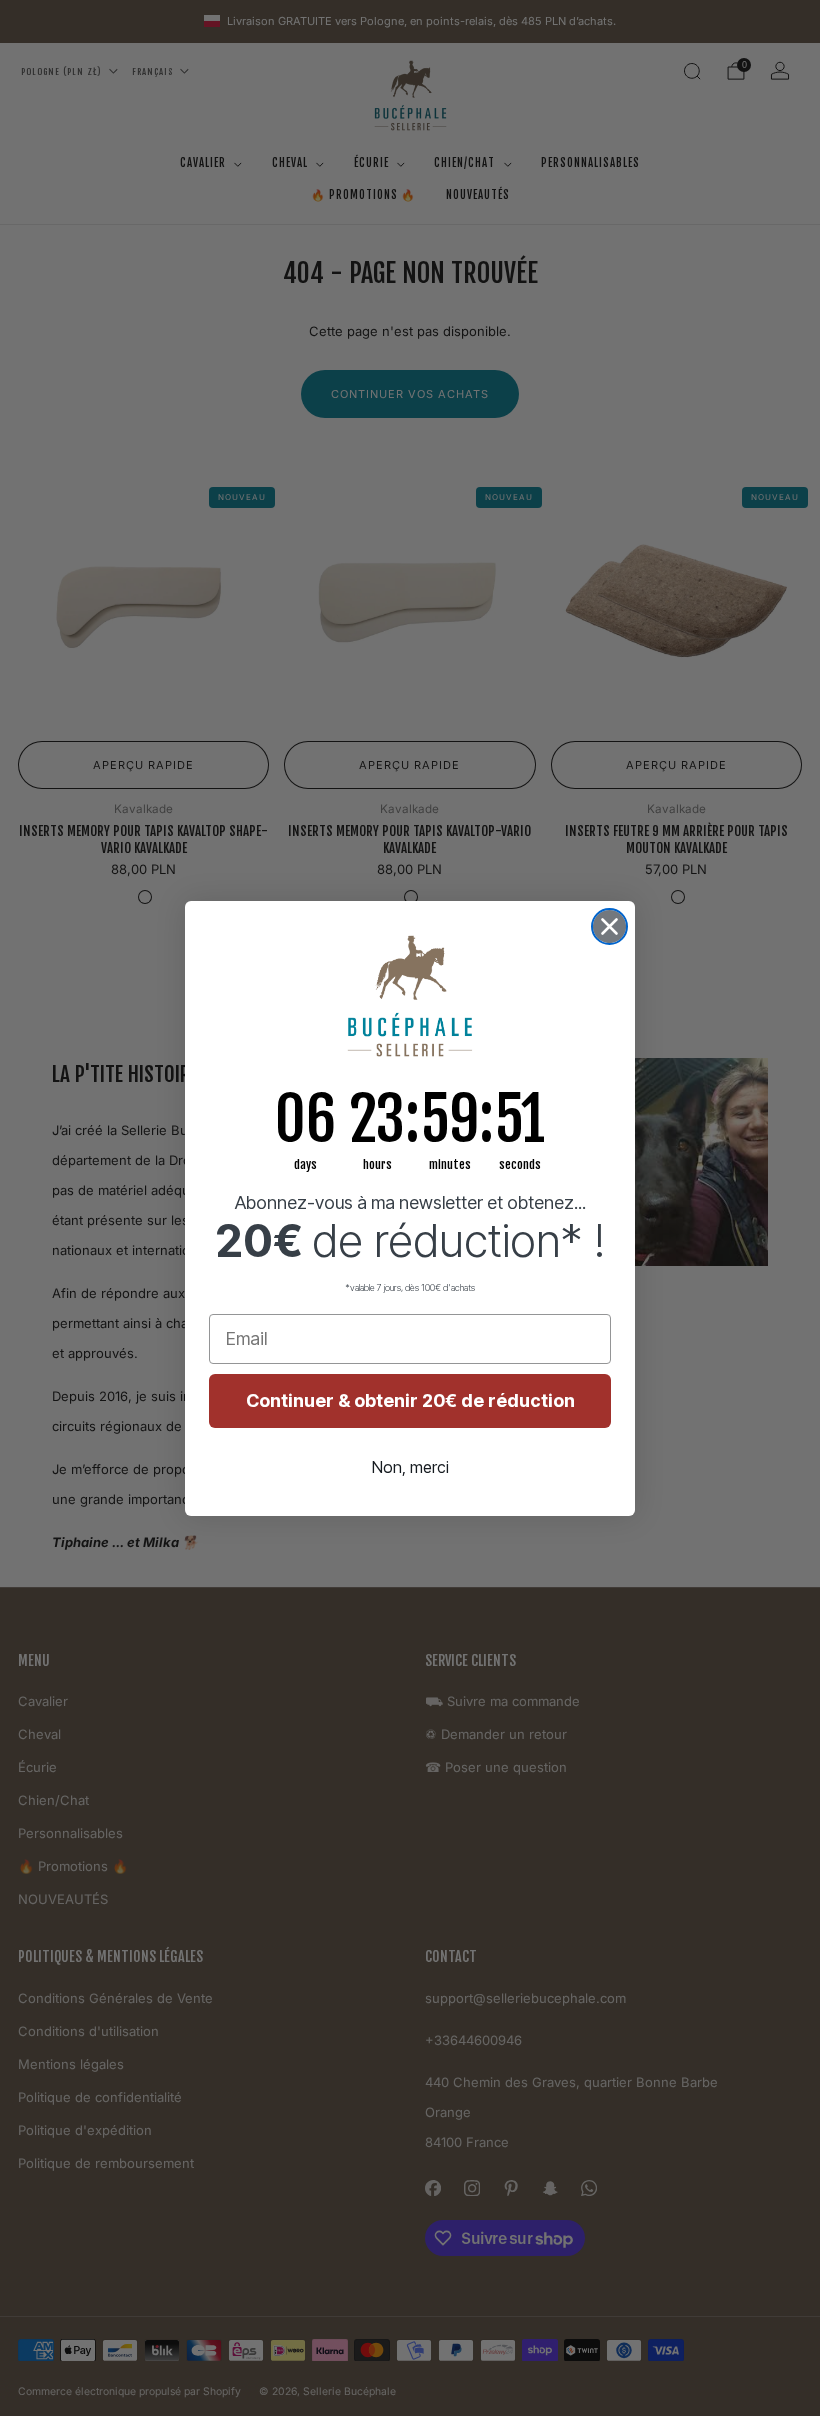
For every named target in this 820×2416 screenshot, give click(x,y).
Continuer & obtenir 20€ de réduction (410, 1400)
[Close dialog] (609, 926)
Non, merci (410, 1467)
